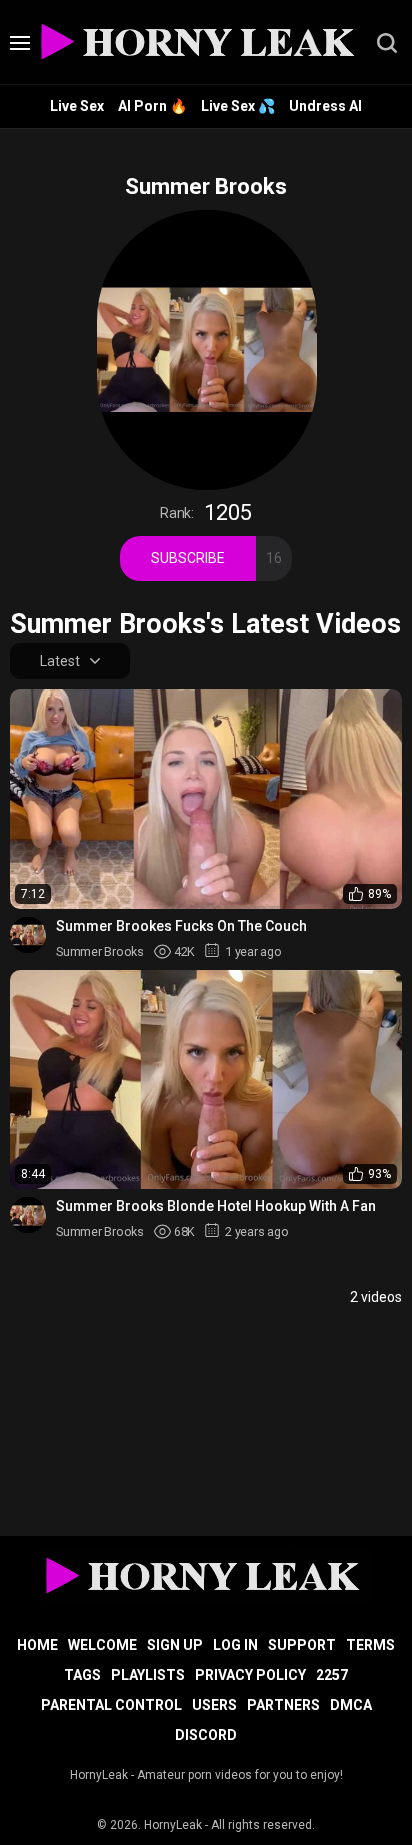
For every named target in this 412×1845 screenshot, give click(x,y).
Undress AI (325, 106)
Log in (235, 1645)
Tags (82, 1675)
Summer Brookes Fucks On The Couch (181, 926)
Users (214, 1705)
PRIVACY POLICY (250, 1675)
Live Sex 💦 (238, 106)
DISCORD (206, 1735)
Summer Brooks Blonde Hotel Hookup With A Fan (216, 1206)
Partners (283, 1705)
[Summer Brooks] (28, 935)
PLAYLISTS (148, 1675)
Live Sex (77, 106)
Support (302, 1645)
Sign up (175, 1645)
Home (37, 1645)
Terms (370, 1645)
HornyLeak (173, 1825)
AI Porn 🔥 (152, 106)
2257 (332, 1675)
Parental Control (111, 1705)
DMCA (351, 1705)
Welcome (102, 1645)
